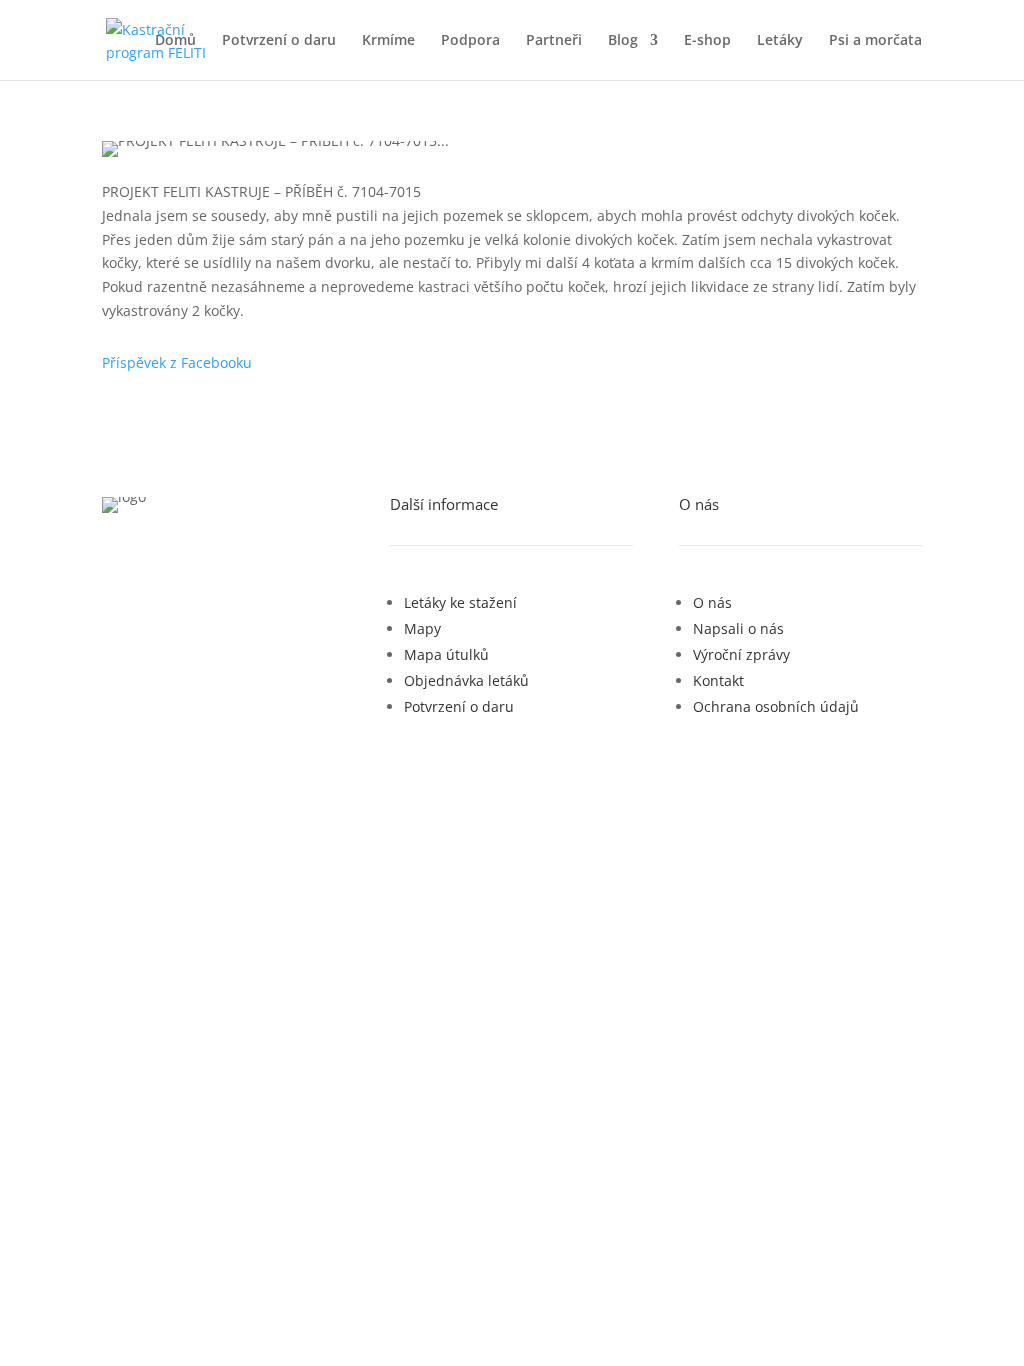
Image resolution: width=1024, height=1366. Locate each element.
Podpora (470, 41)
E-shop (707, 41)
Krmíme (388, 41)
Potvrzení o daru (279, 41)
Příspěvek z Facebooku (177, 362)
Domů (175, 41)
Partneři (554, 41)
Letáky (780, 41)
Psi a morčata (875, 41)
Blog (623, 41)
